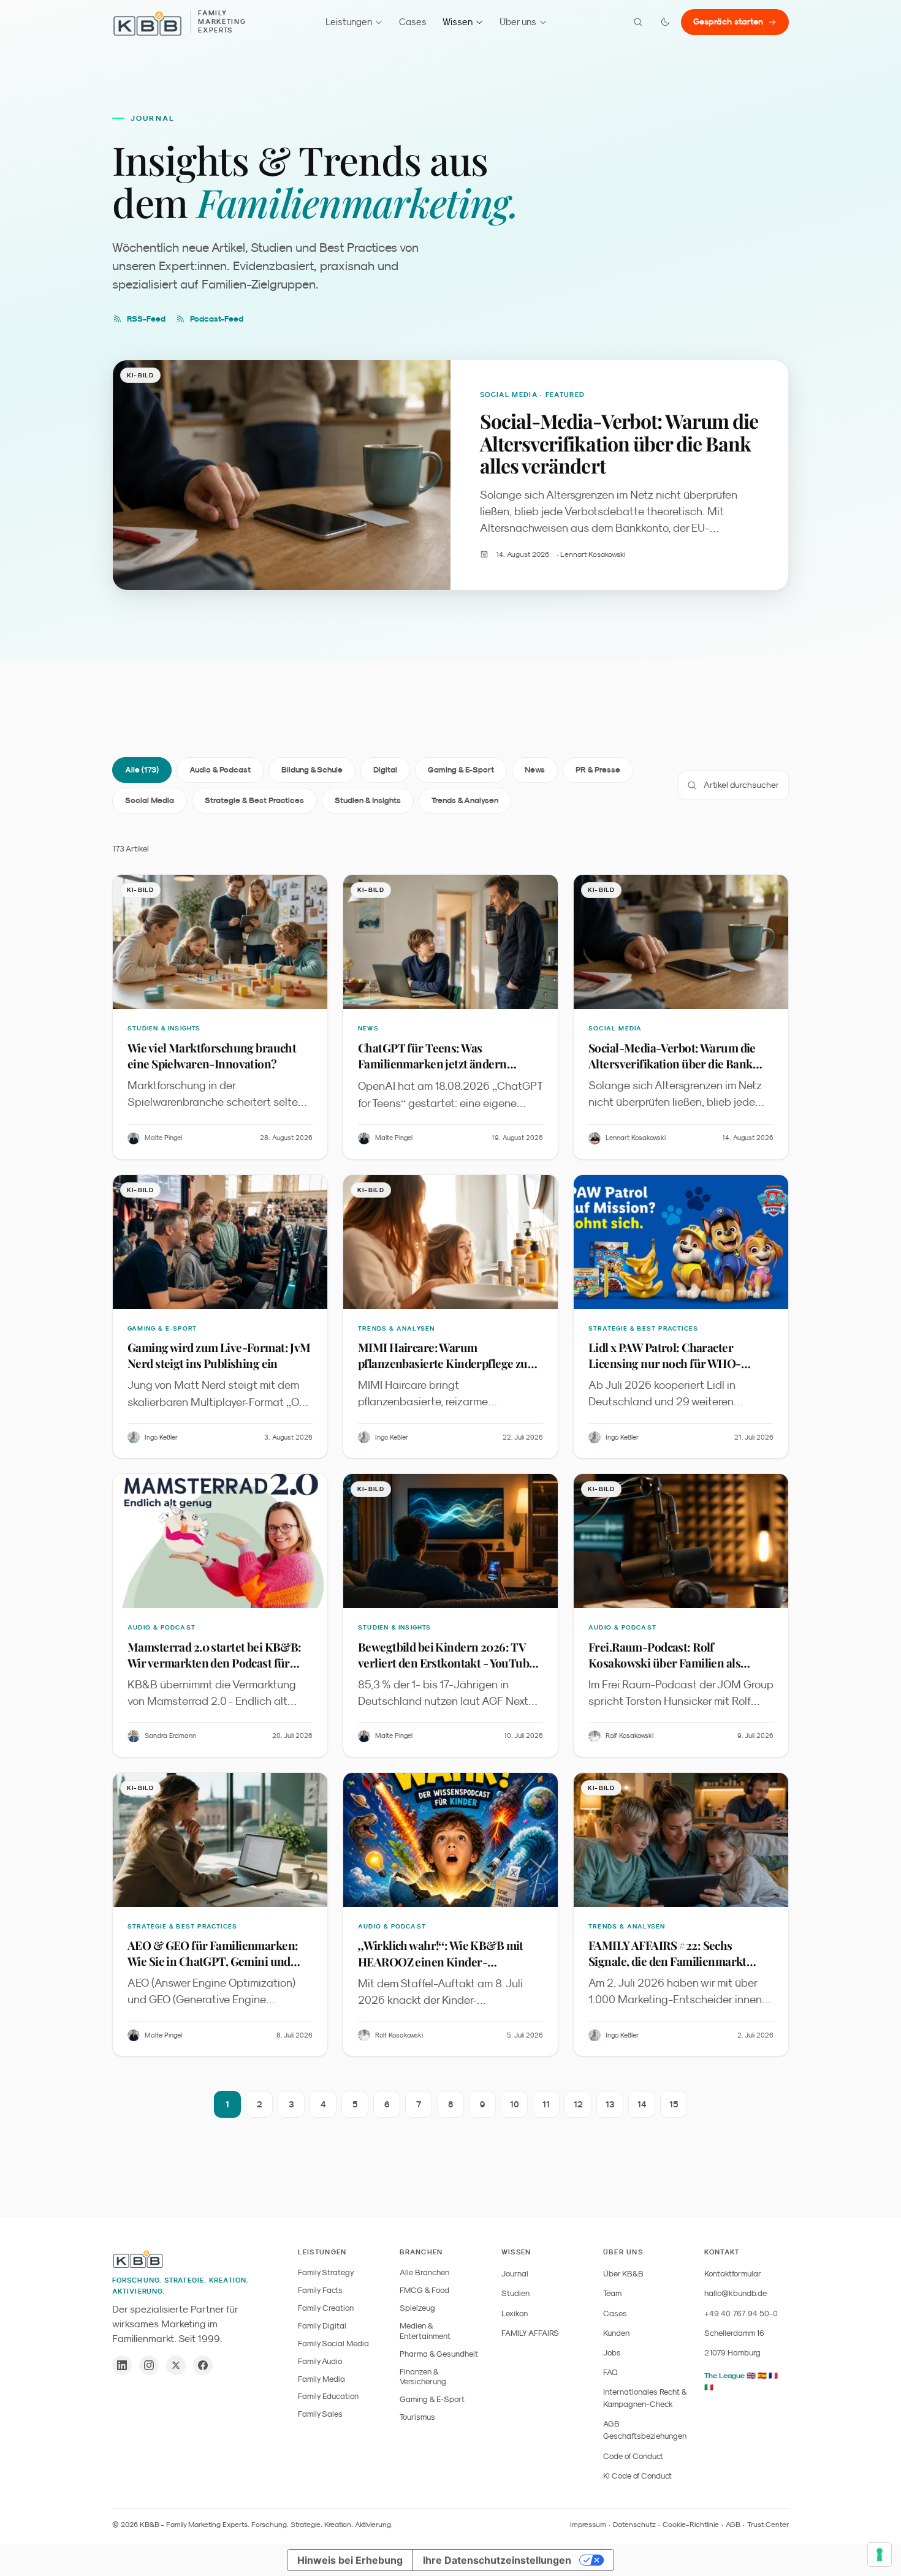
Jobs (612, 2353)
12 (578, 2104)
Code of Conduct (633, 2456)
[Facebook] (203, 2365)
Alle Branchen (424, 2272)
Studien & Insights (368, 800)
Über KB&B (623, 2274)
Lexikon (515, 2313)
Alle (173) (142, 770)
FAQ (610, 2372)
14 (642, 2104)
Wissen (458, 22)
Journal (515, 2274)
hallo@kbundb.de (736, 2293)
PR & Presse (598, 770)
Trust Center (768, 2525)
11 (546, 2104)
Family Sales (320, 2414)
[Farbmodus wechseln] (665, 22)
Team (612, 2293)
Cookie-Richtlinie (691, 2525)
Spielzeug (417, 2308)
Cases (413, 22)
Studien (515, 2293)
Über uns (518, 22)
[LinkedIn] (122, 2365)
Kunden (616, 2333)
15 (674, 2104)
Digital (385, 770)
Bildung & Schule (312, 770)
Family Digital (322, 2326)
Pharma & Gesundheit (439, 2354)
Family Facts (320, 2290)
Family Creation (326, 2308)
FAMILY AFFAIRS (530, 2333)
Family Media (321, 2379)
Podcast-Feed (217, 319)
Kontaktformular (733, 2274)
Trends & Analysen (465, 800)
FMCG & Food (424, 2290)
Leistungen (349, 22)
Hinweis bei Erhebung (350, 2560)
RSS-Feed (146, 319)
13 (610, 2104)
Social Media (150, 800)
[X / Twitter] (176, 2365)
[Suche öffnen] (638, 22)
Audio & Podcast (220, 770)
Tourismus (417, 2417)
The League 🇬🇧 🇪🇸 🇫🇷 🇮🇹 (741, 2381)
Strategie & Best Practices (254, 800)
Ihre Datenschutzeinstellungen (497, 2560)
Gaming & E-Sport (461, 770)
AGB (733, 2525)
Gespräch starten (728, 21)
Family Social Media (333, 2344)
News (535, 770)
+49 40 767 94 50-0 (741, 2313)
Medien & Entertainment (425, 2331)
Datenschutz (634, 2525)
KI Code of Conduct (637, 2476)
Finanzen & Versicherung (423, 2377)
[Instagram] (149, 2365)
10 (515, 2104)
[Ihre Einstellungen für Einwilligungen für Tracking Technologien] (880, 2555)
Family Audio (320, 2361)
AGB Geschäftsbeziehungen (645, 2430)
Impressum (588, 2525)
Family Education (328, 2396)
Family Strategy (326, 2272)
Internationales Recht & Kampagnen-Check (645, 2398)
